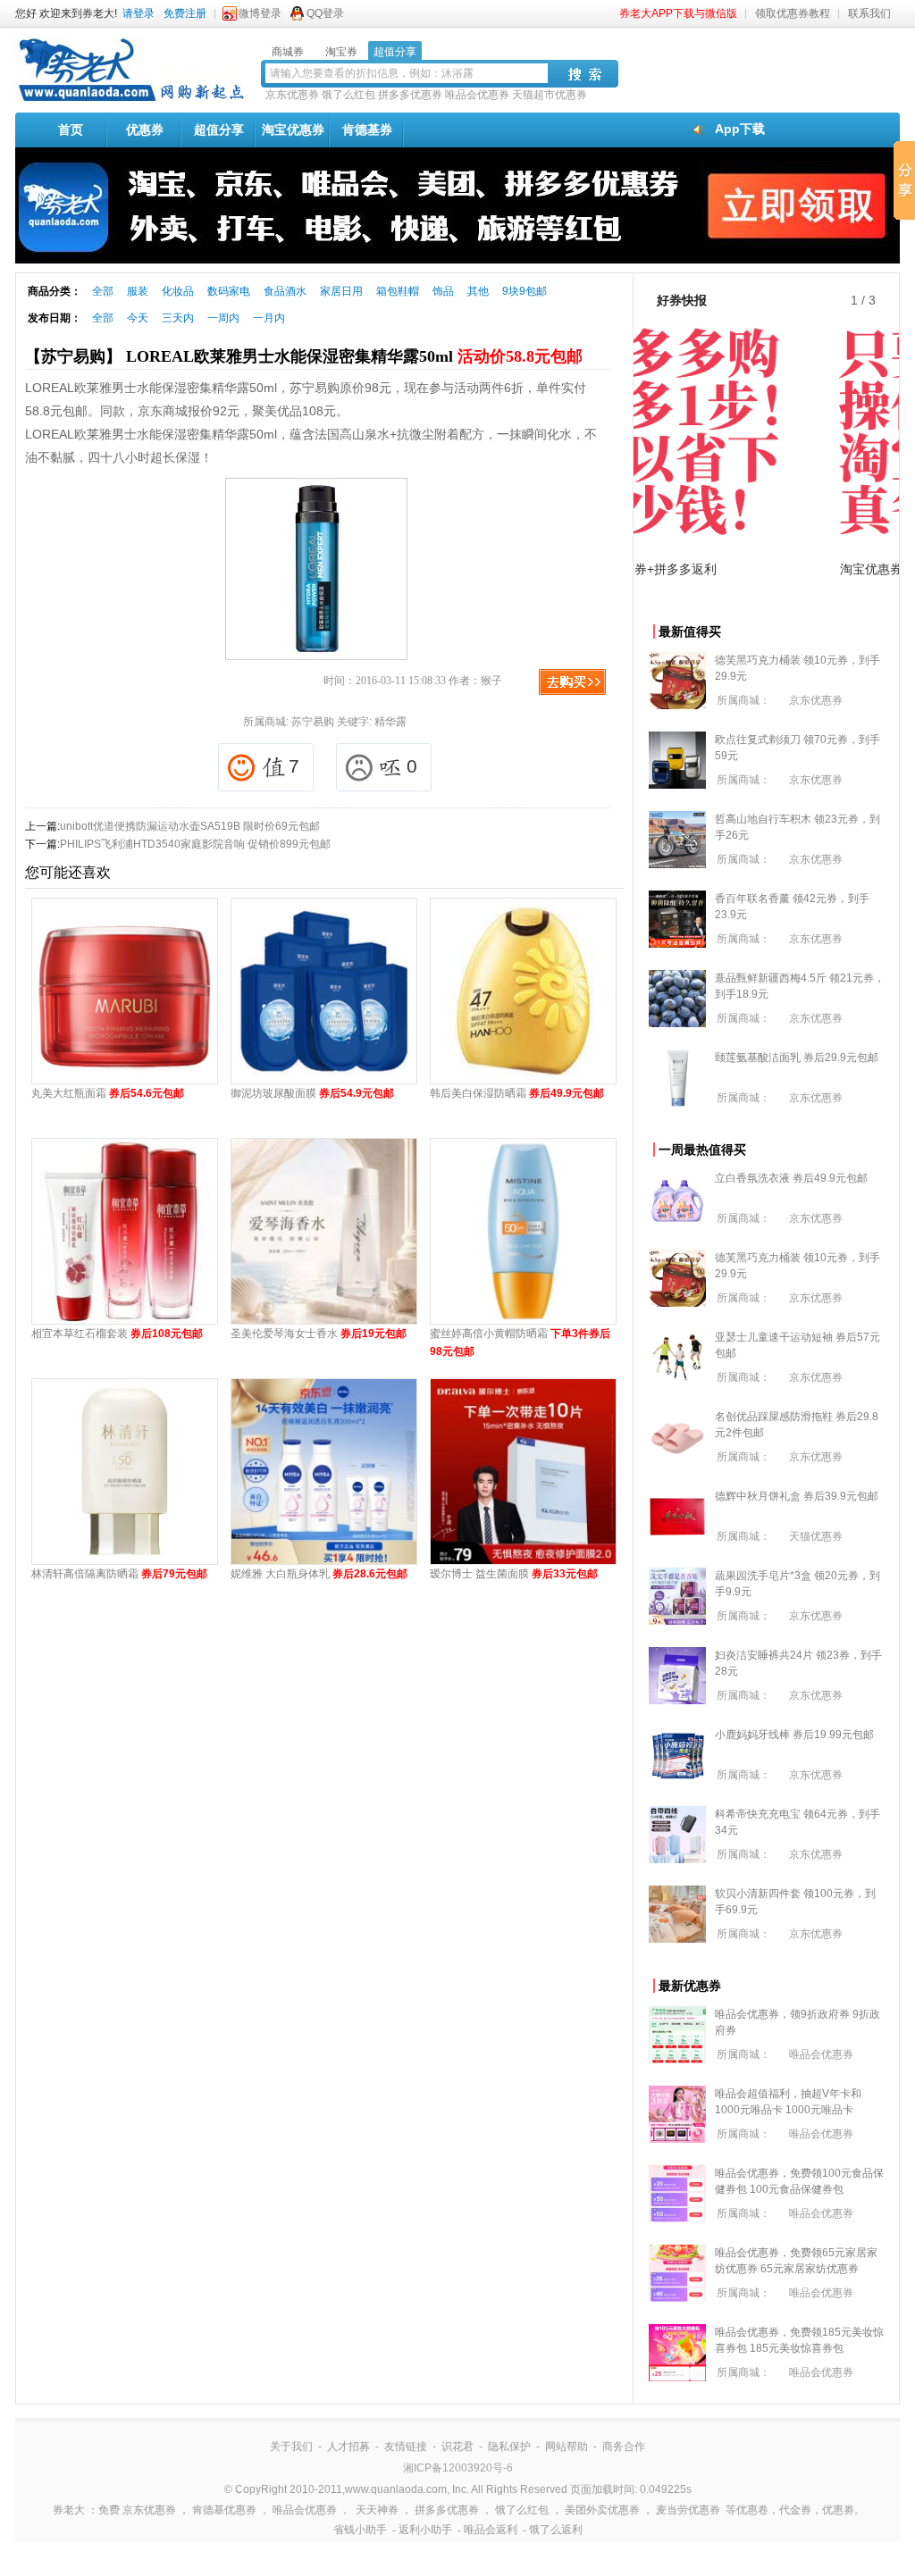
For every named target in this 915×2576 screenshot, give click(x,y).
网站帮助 (567, 2446)
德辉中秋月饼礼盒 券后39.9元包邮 (797, 1496)
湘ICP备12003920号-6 (458, 2468)
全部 (103, 291)
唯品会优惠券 (477, 95)
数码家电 (229, 291)
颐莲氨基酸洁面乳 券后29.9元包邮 (797, 1058)
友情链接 (406, 2446)
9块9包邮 (525, 291)
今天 (138, 318)
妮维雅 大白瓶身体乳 (319, 1574)
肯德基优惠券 (224, 2510)
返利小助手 (425, 2530)
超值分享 (219, 130)
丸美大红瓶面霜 (108, 1093)
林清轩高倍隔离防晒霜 (119, 1574)
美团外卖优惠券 (602, 2510)
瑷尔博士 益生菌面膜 (514, 1574)
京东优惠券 (292, 95)
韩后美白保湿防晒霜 (517, 1093)
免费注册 (185, 13)
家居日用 (341, 291)
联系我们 (869, 13)
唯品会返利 (491, 2530)
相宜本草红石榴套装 (117, 1334)
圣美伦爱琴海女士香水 (319, 1334)
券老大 (69, 2510)
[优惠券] (131, 100)
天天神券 (377, 2510)
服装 (138, 291)
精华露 (390, 722)
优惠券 (145, 130)
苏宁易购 (313, 722)
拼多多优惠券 (410, 95)
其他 (478, 291)
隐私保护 (509, 2446)
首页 (71, 130)
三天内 (178, 318)
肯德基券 (367, 130)
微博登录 (260, 13)
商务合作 (624, 2446)
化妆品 (178, 291)
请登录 (139, 13)
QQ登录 (325, 13)
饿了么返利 (556, 2530)
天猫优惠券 (816, 1536)
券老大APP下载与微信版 (678, 13)
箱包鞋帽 (398, 291)
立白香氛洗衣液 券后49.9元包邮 (791, 1178)
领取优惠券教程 (793, 13)
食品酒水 (285, 291)
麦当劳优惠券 (688, 2510)
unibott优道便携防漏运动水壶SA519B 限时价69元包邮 (190, 826)
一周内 (223, 318)
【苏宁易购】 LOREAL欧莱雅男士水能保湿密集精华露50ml (304, 356)
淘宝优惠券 (293, 130)
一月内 (269, 318)
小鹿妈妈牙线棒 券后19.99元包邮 (794, 1735)
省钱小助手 (360, 2530)
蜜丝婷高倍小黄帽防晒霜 (520, 1342)
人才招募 (348, 2446)
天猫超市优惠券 (550, 95)
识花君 (457, 2446)
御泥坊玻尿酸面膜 (312, 1093)
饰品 (443, 291)
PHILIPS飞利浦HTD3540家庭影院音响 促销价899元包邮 (195, 844)
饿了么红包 (348, 95)
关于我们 (291, 2446)
